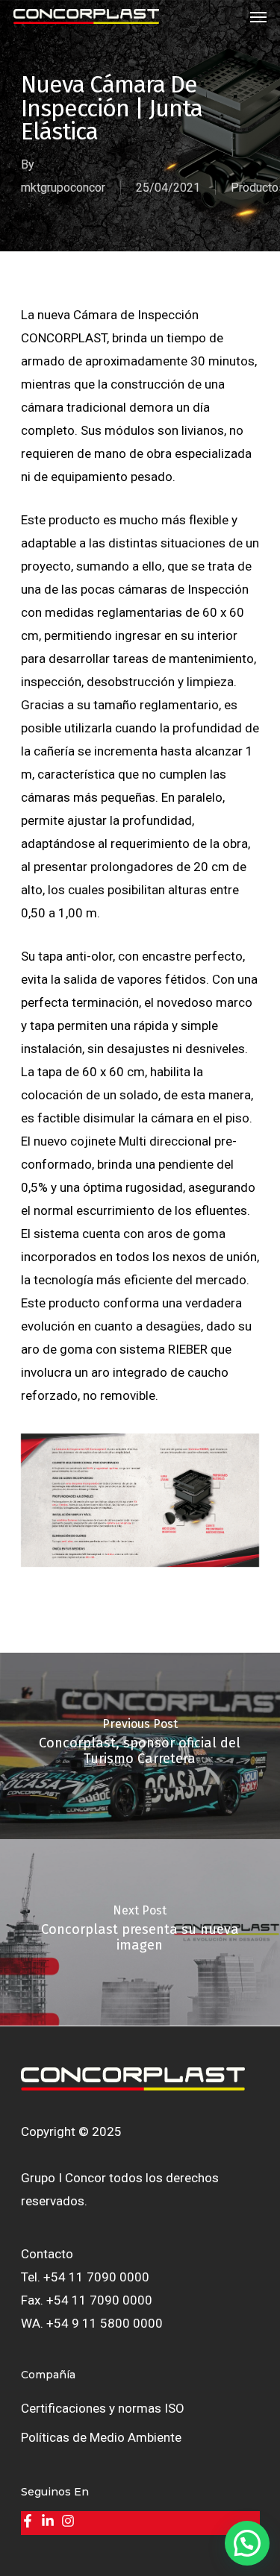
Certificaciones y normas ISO (103, 2408)
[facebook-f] (29, 2521)
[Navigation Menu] (258, 16)
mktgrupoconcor (63, 188)
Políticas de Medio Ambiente (101, 2437)
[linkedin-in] (50, 2521)
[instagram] (70, 2521)
